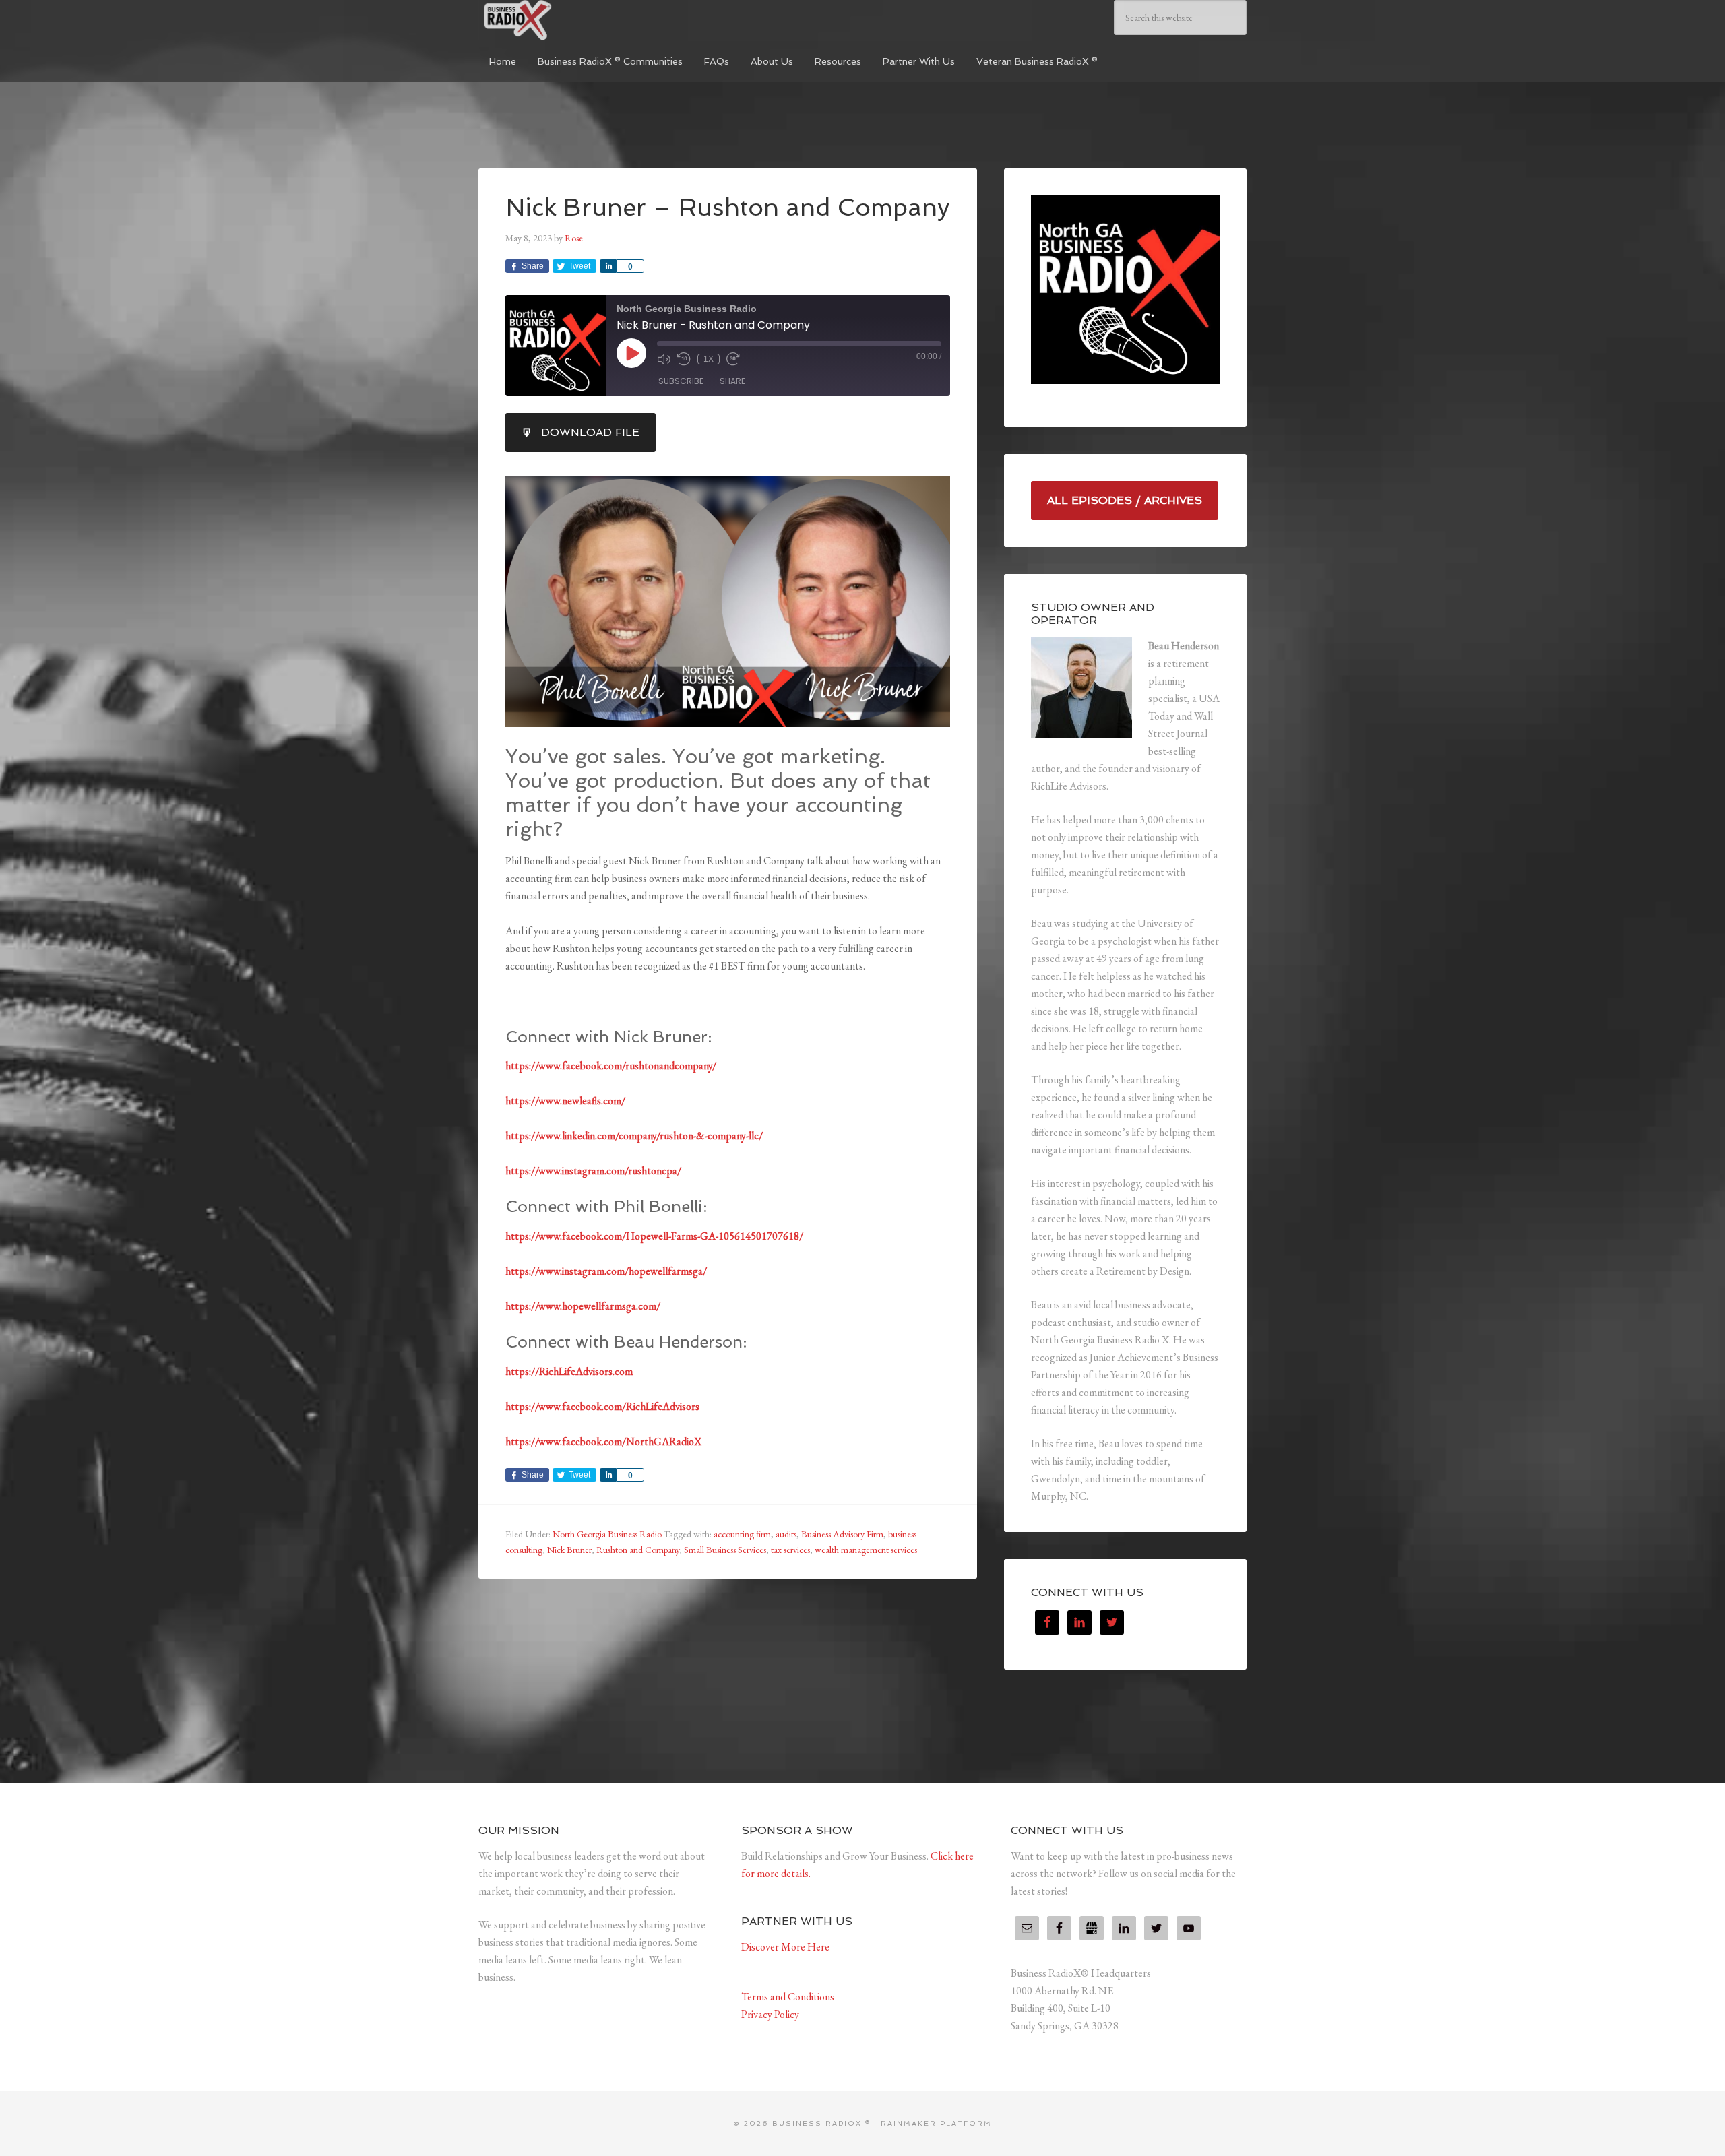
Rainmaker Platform (936, 2123)
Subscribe (681, 381)
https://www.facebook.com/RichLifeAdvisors (602, 1406)
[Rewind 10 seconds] (684, 359)
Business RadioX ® (579, 20)
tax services (790, 1550)
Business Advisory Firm (842, 1534)
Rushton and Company (638, 1550)
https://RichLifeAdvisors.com (569, 1371)
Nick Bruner (569, 1550)
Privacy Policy (770, 2014)
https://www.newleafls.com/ (565, 1101)
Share (732, 381)
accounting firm (742, 1534)
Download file (590, 432)
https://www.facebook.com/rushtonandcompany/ (611, 1066)
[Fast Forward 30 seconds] (733, 359)
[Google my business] (1092, 1928)
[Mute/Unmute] (664, 359)
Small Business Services (725, 1550)
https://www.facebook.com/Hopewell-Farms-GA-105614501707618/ (654, 1236)
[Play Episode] (631, 353)
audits (786, 1534)
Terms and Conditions (788, 1997)
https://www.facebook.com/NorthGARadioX (603, 1441)
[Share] (608, 266)
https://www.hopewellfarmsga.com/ (583, 1306)
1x (709, 359)
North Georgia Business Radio (607, 1534)
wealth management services (866, 1550)
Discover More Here (785, 1947)
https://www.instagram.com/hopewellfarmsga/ (606, 1271)
